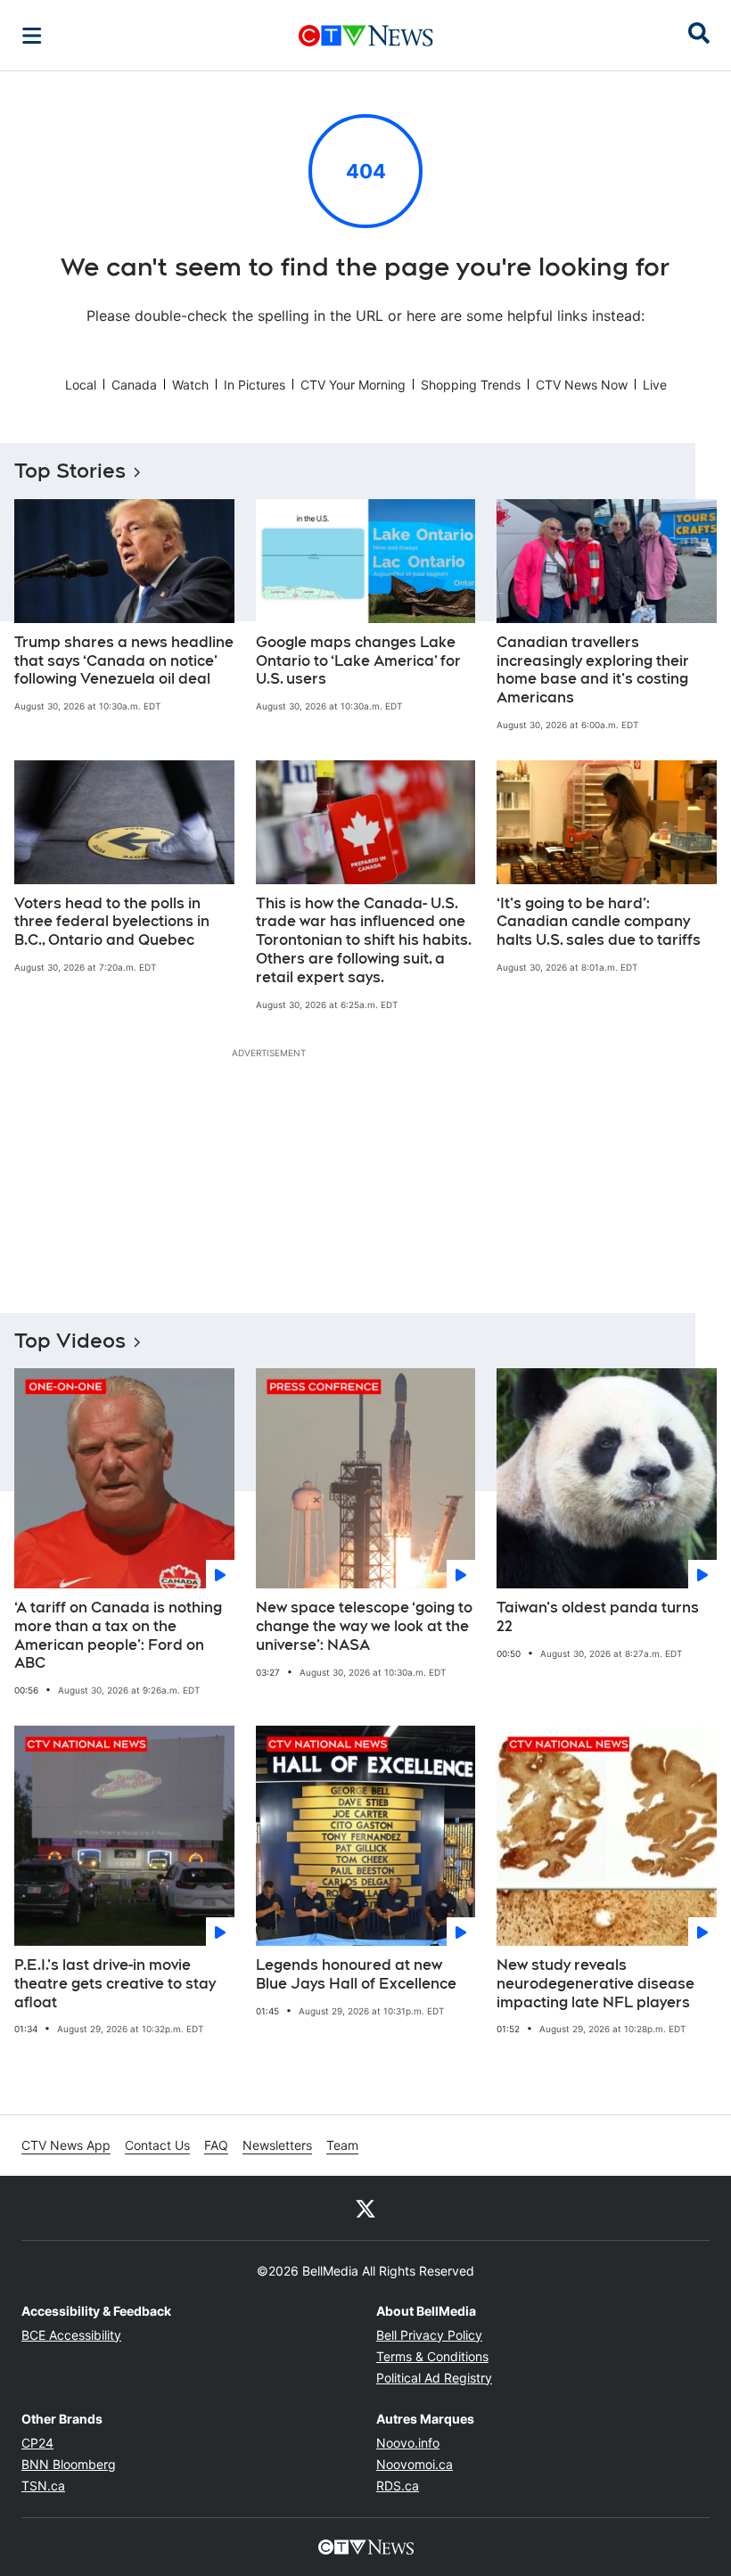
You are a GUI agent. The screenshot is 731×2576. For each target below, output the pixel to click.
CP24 (37, 2443)
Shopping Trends (471, 385)
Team (342, 2145)
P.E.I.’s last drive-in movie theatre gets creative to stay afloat (115, 1984)
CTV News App (66, 2145)
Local (81, 385)
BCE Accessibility (71, 2335)
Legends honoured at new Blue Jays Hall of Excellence (356, 1974)
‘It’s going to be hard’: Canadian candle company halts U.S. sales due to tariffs (599, 922)
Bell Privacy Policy (429, 2335)
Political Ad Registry (434, 2378)
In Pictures (255, 385)
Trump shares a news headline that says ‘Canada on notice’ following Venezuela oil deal (124, 661)
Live (655, 385)
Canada (134, 385)
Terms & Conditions (432, 2356)
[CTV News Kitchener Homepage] (366, 36)
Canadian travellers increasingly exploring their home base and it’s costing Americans (593, 670)
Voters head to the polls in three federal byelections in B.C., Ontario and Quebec (112, 922)
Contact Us (157, 2145)
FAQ (216, 2145)
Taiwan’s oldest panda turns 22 (598, 1617)
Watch (190, 385)
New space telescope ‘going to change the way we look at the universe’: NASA (364, 1626)
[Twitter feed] (365, 2208)
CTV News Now (582, 385)
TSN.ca (43, 2486)
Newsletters (277, 2145)
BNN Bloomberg (69, 2464)
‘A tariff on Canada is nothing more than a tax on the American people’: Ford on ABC (118, 1635)
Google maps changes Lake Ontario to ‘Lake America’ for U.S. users (358, 661)
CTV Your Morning (353, 385)
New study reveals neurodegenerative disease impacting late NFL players (595, 1984)
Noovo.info (408, 2443)
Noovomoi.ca (415, 2464)
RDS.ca (398, 2486)
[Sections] (32, 36)
